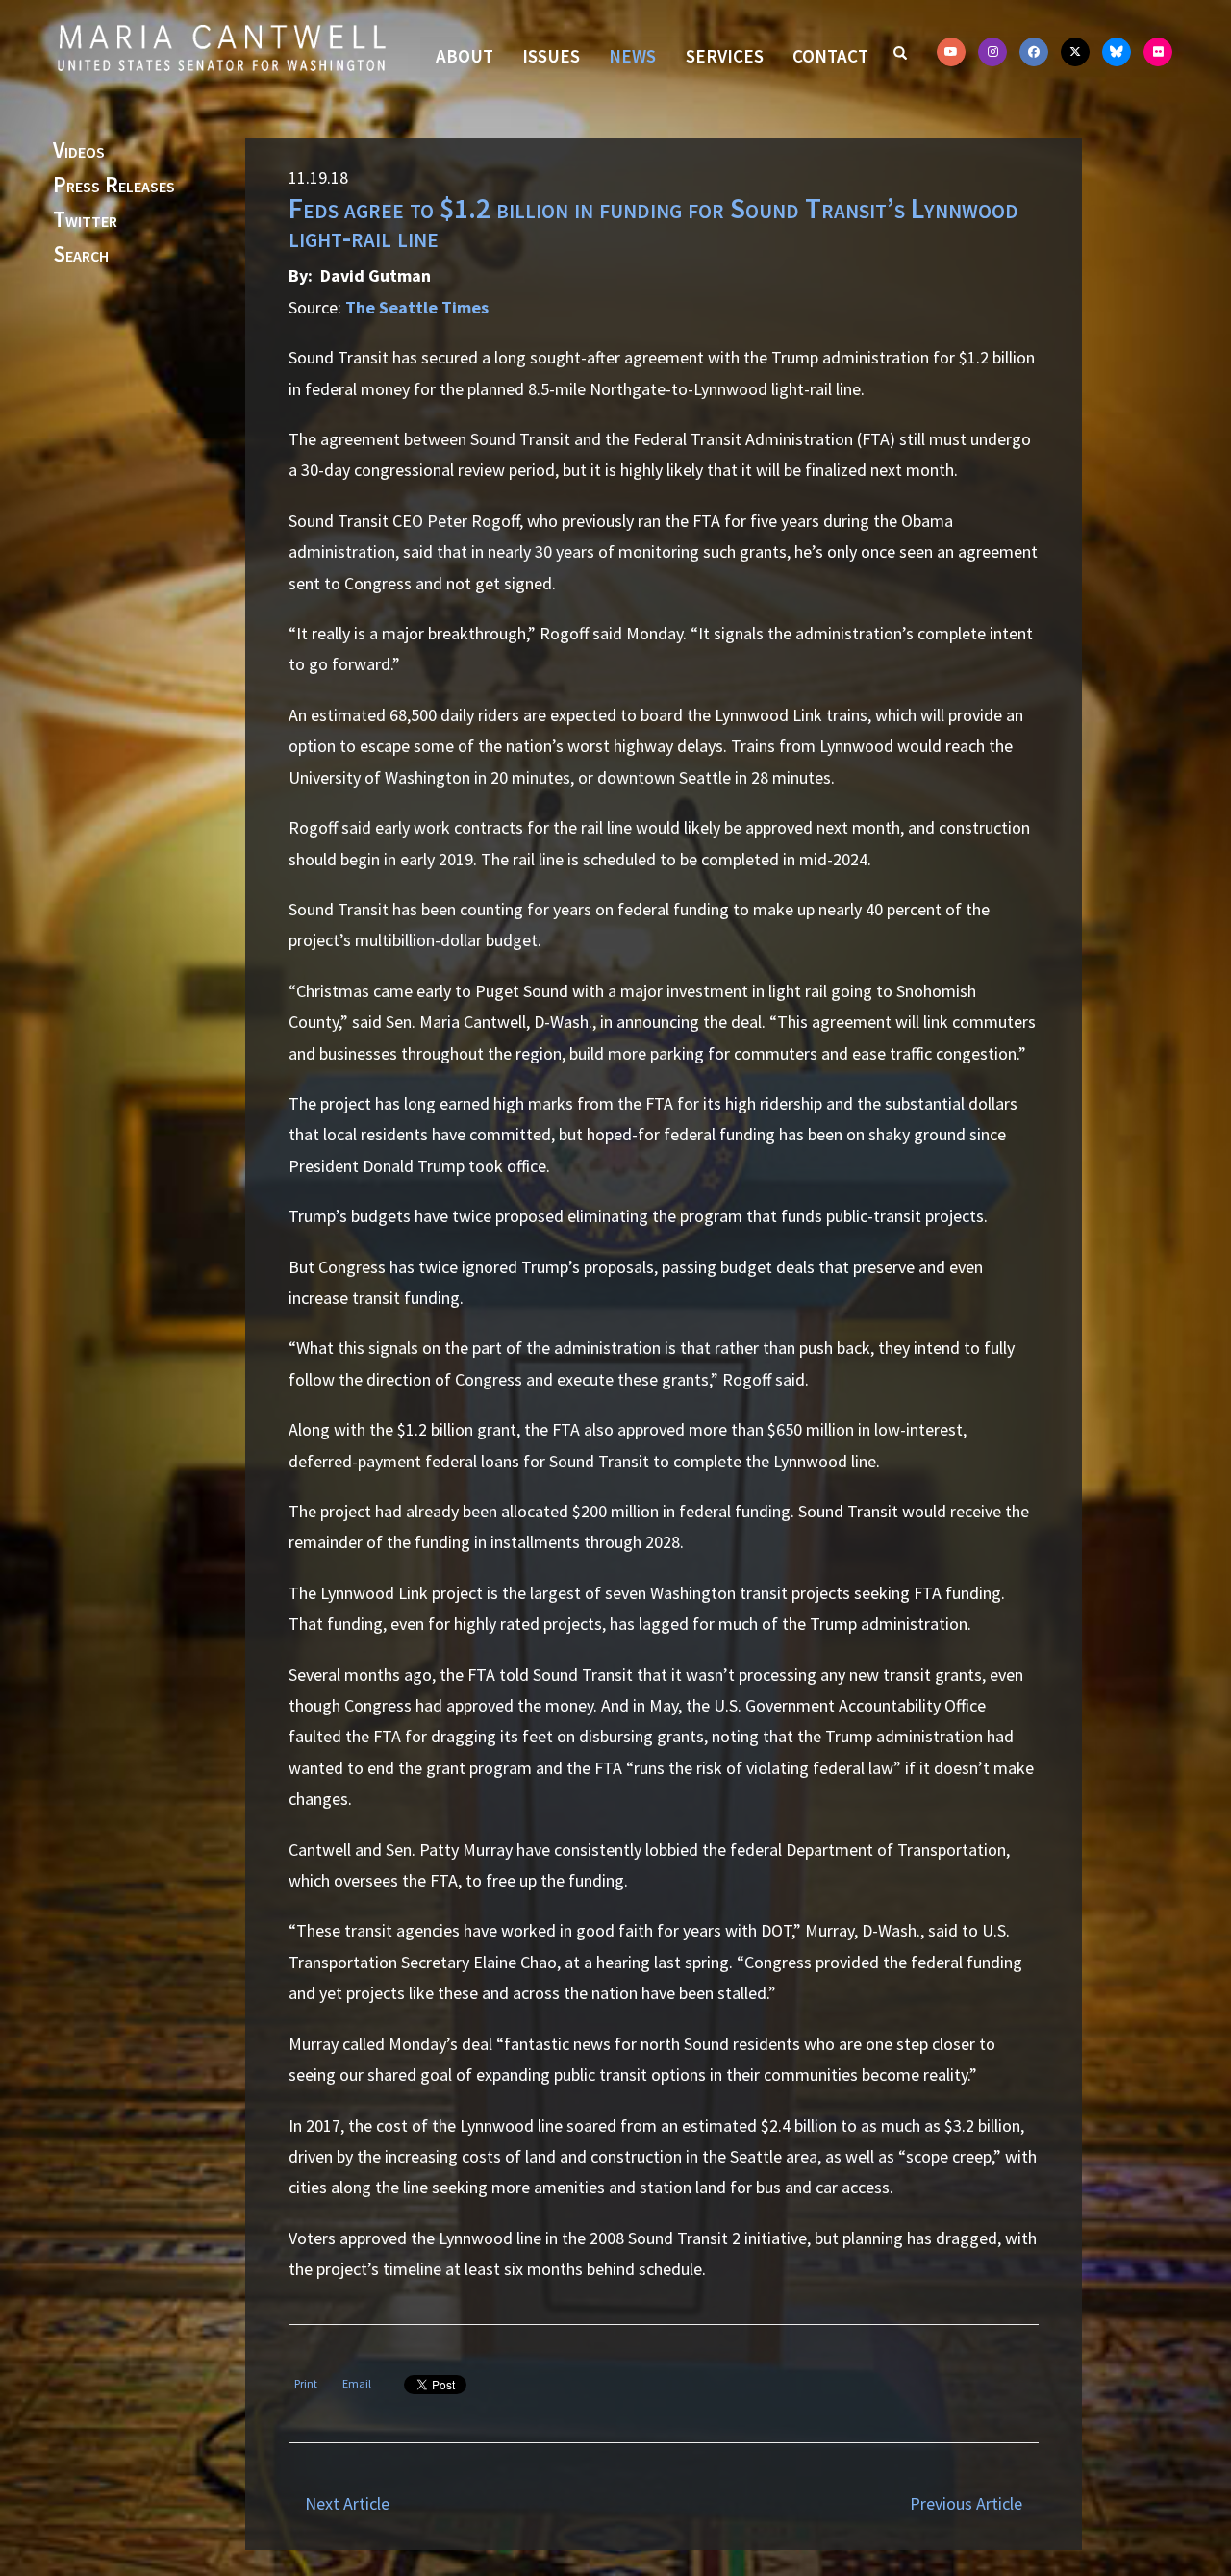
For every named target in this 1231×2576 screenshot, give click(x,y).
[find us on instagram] (992, 52)
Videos (79, 151)
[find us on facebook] (1034, 52)
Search (81, 255)
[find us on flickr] (1158, 52)
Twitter (85, 220)
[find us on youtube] (951, 52)
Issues (551, 56)
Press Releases (114, 186)
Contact (830, 56)
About (465, 56)
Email (357, 2383)
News (632, 56)
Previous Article (966, 2503)
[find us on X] (1075, 52)
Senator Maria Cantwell (221, 47)
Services (725, 56)
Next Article (347, 2503)
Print (306, 2383)
